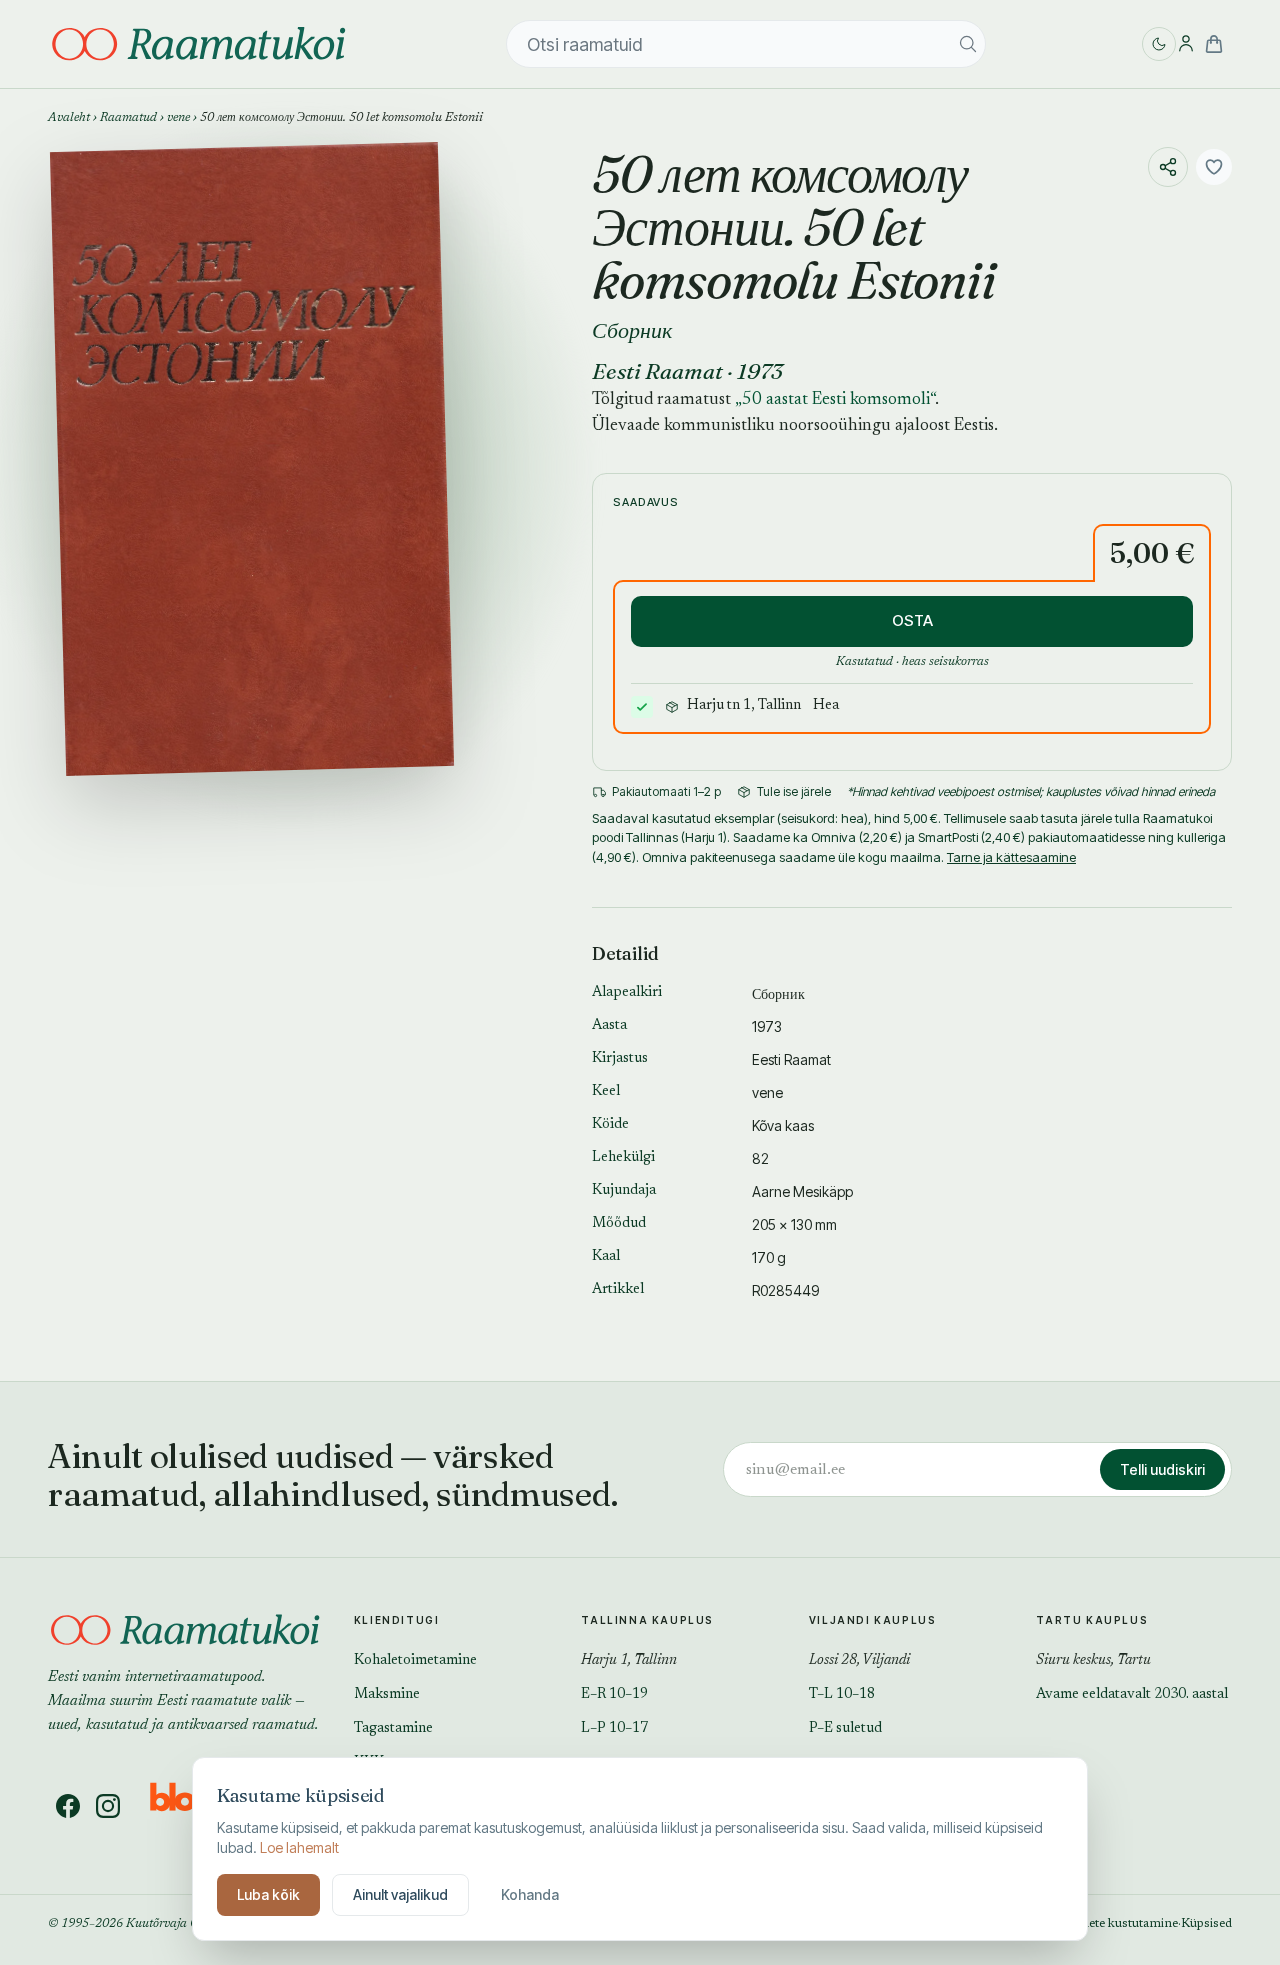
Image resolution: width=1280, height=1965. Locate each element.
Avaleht (69, 118)
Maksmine (387, 1695)
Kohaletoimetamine (415, 1661)
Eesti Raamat (657, 371)
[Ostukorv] (1214, 44)
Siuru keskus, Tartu (1093, 1661)
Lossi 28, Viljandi (859, 1661)
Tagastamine (393, 1729)
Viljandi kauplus (873, 1620)
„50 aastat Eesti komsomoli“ (835, 400)
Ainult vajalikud (400, 1894)
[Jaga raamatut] (1168, 167)
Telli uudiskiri (1162, 1469)
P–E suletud (845, 1729)
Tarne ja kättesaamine (1011, 857)
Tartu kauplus (1092, 1620)
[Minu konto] (1186, 44)
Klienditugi (397, 1620)
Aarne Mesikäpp (802, 1191)
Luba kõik (268, 1894)
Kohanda (530, 1894)
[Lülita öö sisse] (1159, 44)
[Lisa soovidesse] (1214, 167)
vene (178, 118)
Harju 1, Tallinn (629, 1661)
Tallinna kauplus (647, 1620)
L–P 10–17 (614, 1729)
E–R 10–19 (614, 1695)
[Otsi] (968, 44)
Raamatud (128, 118)
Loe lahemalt (299, 1847)
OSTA (912, 620)
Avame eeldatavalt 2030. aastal (1132, 1695)
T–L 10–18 (842, 1695)
